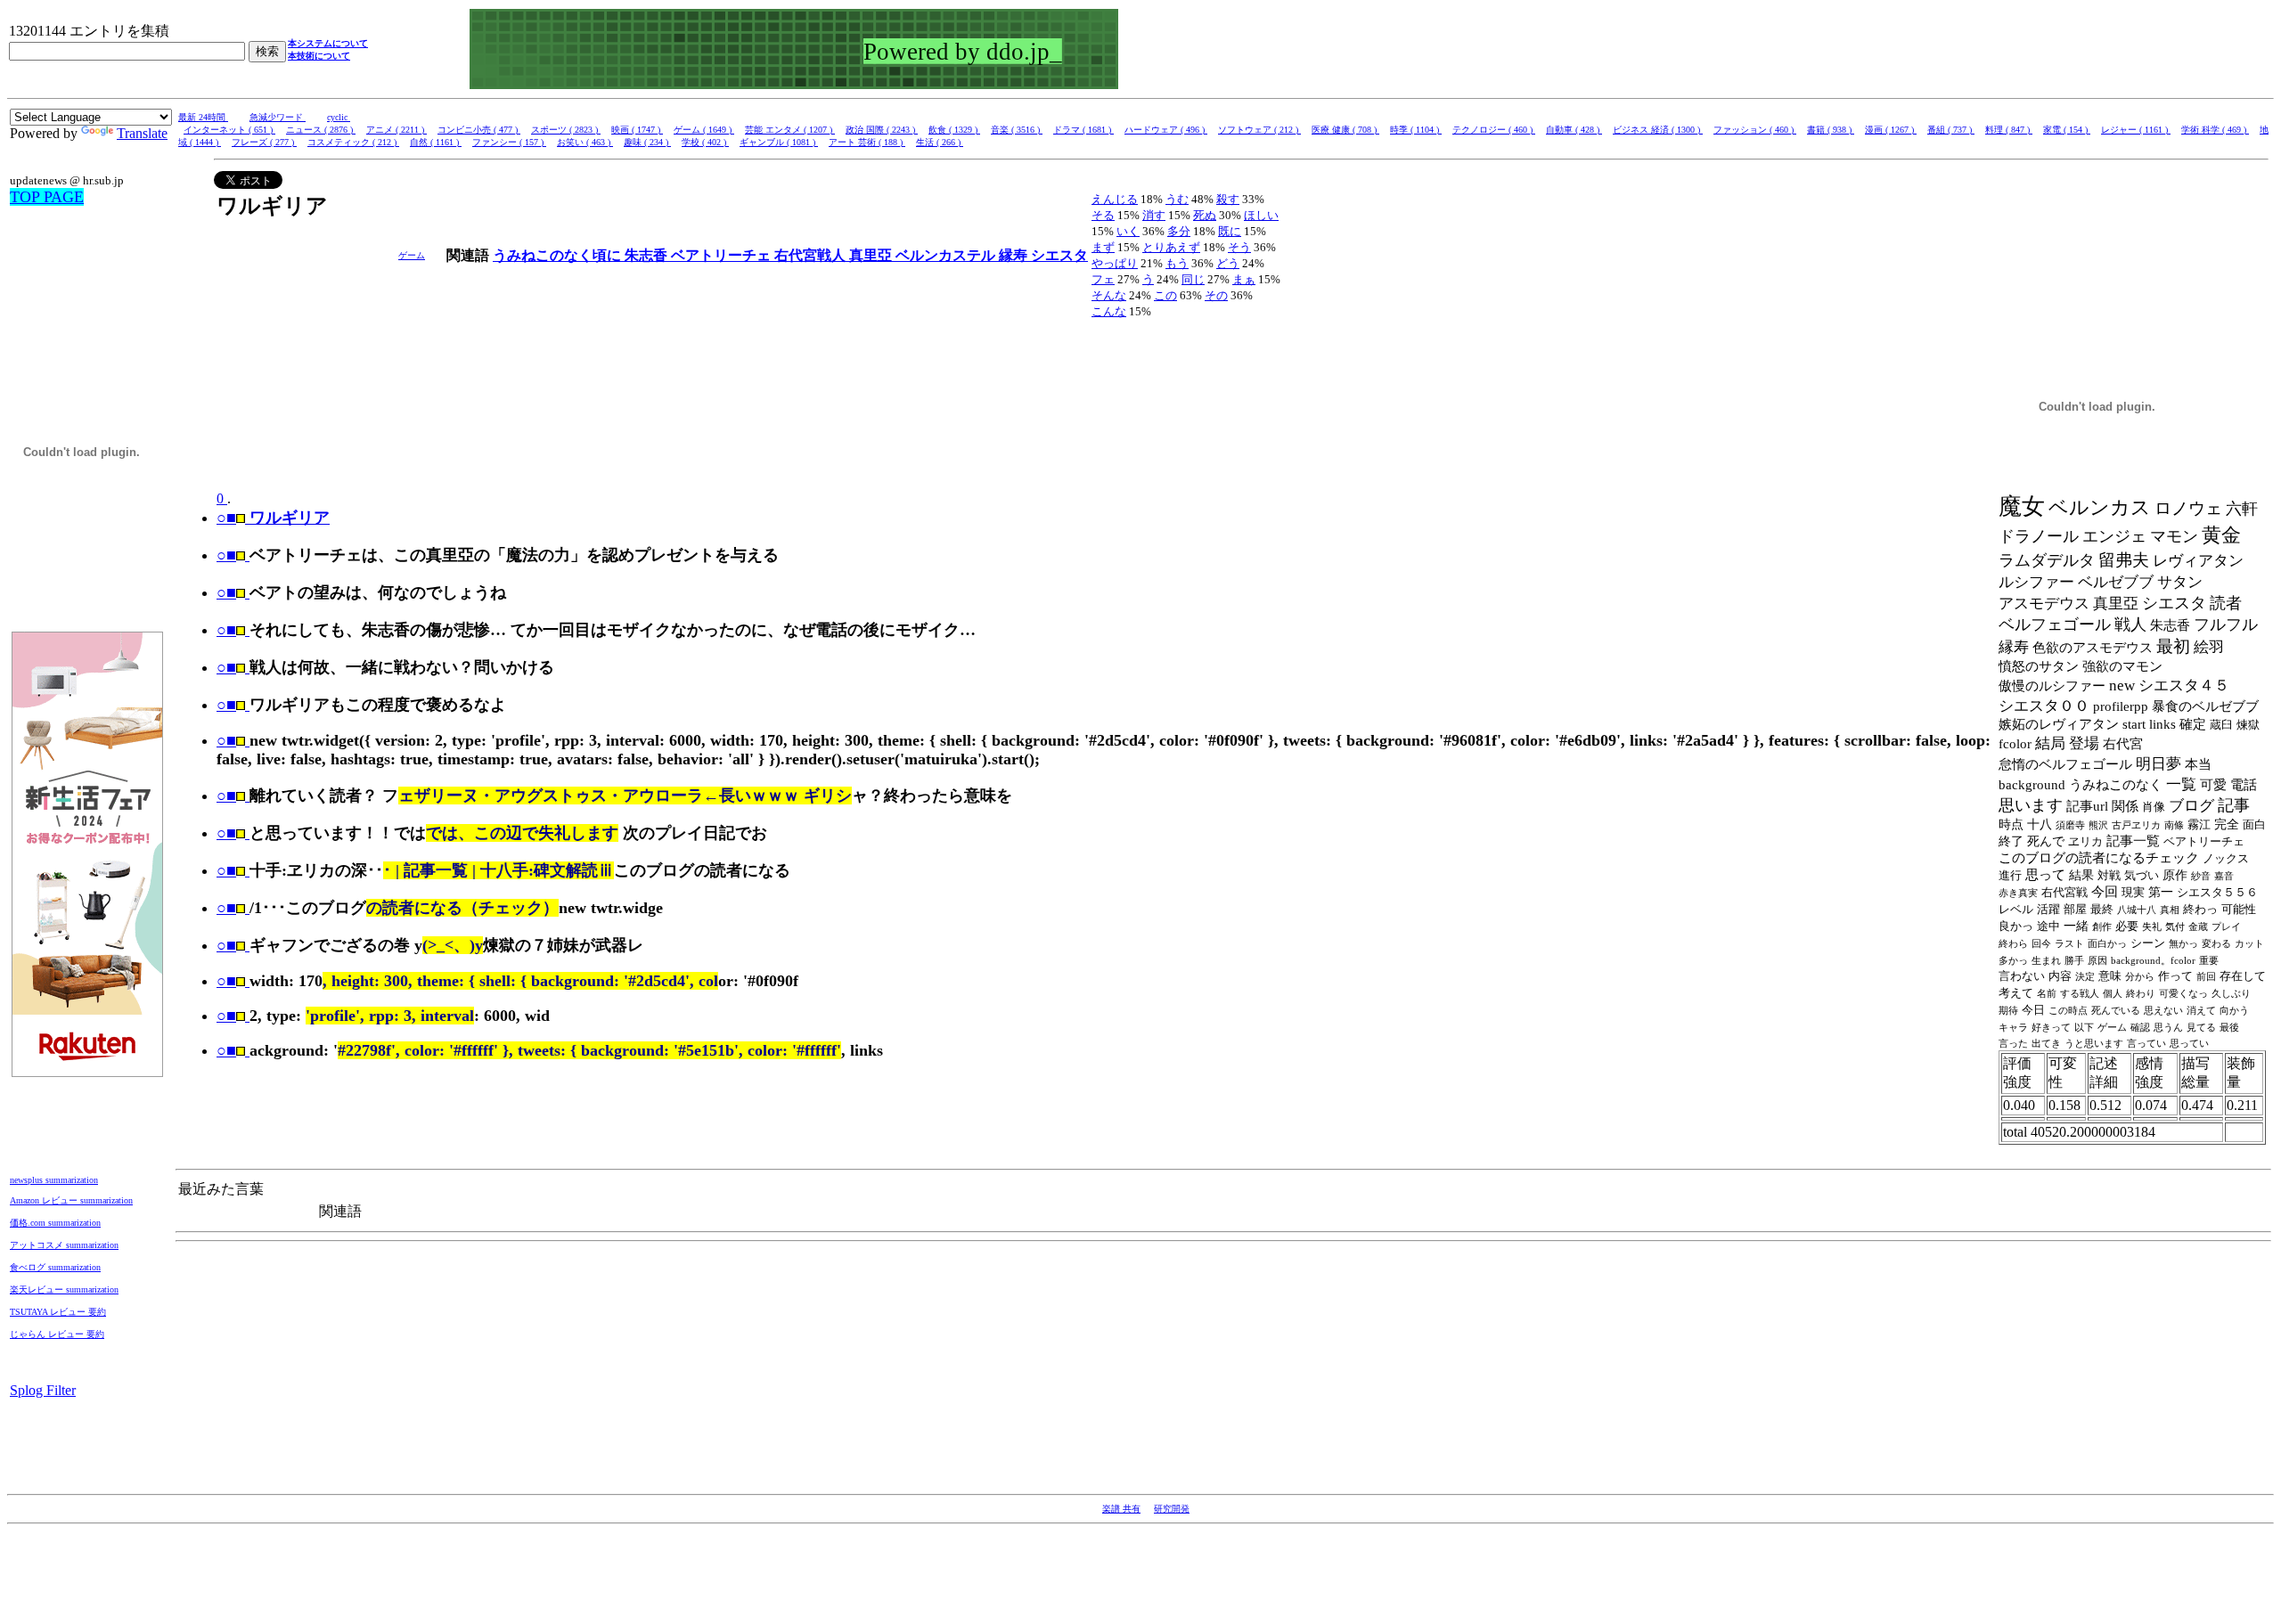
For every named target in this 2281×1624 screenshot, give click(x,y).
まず (1103, 247)
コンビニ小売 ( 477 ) (479, 130)
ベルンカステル (947, 255)
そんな (1109, 295)
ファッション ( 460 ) (1755, 130)
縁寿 (1015, 255)
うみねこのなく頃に (559, 255)
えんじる (1115, 199)
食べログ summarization (55, 1267)
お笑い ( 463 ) (585, 142)
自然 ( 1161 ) (436, 142)
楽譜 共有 (1121, 1509)
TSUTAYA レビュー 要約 (58, 1312)
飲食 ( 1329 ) (954, 130)
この (1165, 295)
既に (1230, 231)
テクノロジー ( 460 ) (1494, 130)
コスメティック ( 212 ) (353, 142)
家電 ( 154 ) (2067, 130)
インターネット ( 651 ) (229, 130)
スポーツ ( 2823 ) (566, 130)
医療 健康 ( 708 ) (1345, 130)
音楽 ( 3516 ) (1017, 130)
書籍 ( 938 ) (1831, 130)
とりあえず (1171, 247)
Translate (142, 133)
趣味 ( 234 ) (647, 142)
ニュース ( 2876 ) (321, 130)
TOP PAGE (47, 197)
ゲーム (412, 255)
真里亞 (872, 255)
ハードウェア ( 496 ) (1166, 130)
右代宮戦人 (812, 255)
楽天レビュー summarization (64, 1289)
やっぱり (1115, 263)
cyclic (339, 117)
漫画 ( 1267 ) (1891, 130)
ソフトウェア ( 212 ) (1259, 130)
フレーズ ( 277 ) (264, 142)
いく (1128, 231)
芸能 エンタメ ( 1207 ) (790, 130)
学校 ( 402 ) (705, 142)
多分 (1179, 231)
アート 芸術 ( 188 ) (867, 142)
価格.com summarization (55, 1223)
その (1216, 295)
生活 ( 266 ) (940, 142)
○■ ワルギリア (273, 518)
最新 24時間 (203, 117)
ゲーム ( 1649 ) (704, 130)
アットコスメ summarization (64, 1245)
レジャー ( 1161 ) (2136, 130)
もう (1177, 263)
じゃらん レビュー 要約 (57, 1334)
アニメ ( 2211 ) (397, 130)
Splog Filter (43, 1390)
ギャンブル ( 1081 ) (779, 142)
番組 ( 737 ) (1951, 130)
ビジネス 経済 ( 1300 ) (1658, 130)
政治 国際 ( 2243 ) (882, 130)
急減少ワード (278, 117)
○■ (226, 555)
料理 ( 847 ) (2009, 130)
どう (1228, 263)
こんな (1109, 311)
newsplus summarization (54, 1180)
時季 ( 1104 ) (1416, 130)
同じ (1193, 279)
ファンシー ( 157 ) (509, 142)
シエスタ (1059, 255)
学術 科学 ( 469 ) (2215, 130)
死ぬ (1205, 215)
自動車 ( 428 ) (1574, 130)
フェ (1103, 279)
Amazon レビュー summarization (71, 1200)
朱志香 (648, 255)
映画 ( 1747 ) (637, 130)
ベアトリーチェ (723, 255)
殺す (1228, 199)
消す (1154, 215)
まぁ (1244, 279)
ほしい (1261, 215)
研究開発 (1172, 1509)
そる (1103, 215)
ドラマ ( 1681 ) (1083, 130)
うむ (1177, 199)
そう (1239, 247)
